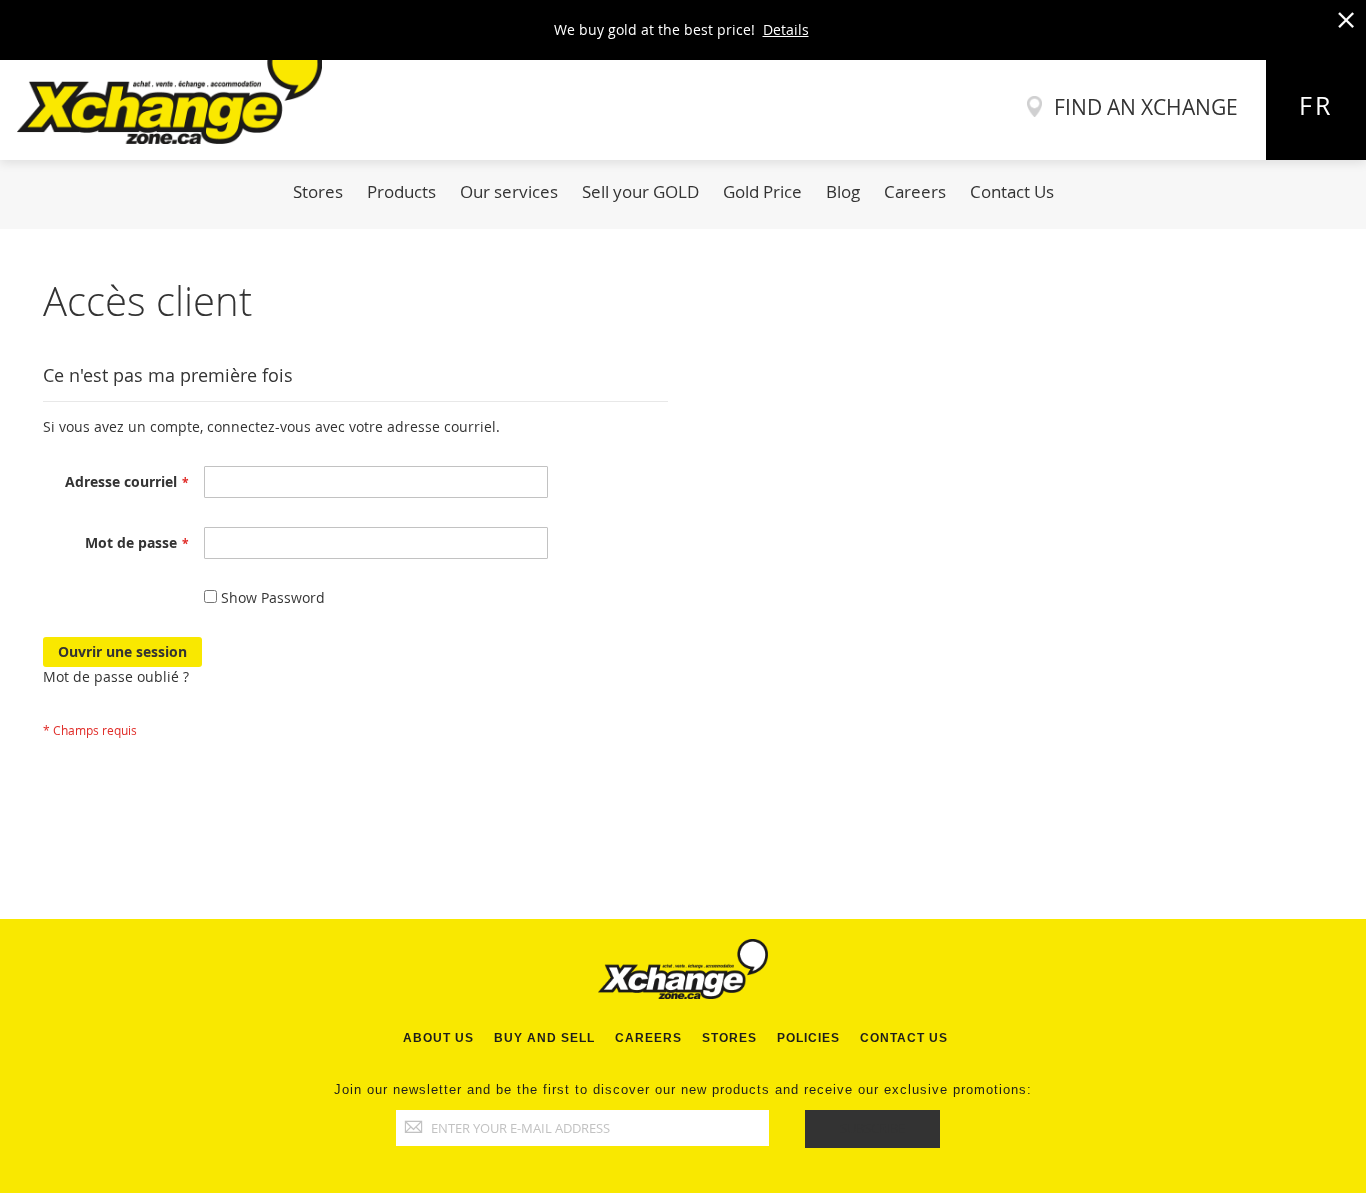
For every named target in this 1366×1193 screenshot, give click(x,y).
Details (786, 29)
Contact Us (1012, 191)
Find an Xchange (1146, 107)
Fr (1316, 105)
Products (401, 191)
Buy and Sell (544, 1038)
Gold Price (762, 191)
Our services (509, 191)
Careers (915, 191)
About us (438, 1038)
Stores (318, 191)
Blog (843, 191)
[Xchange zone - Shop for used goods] (161, 138)
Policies (808, 1038)
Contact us (904, 1038)
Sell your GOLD (640, 191)
